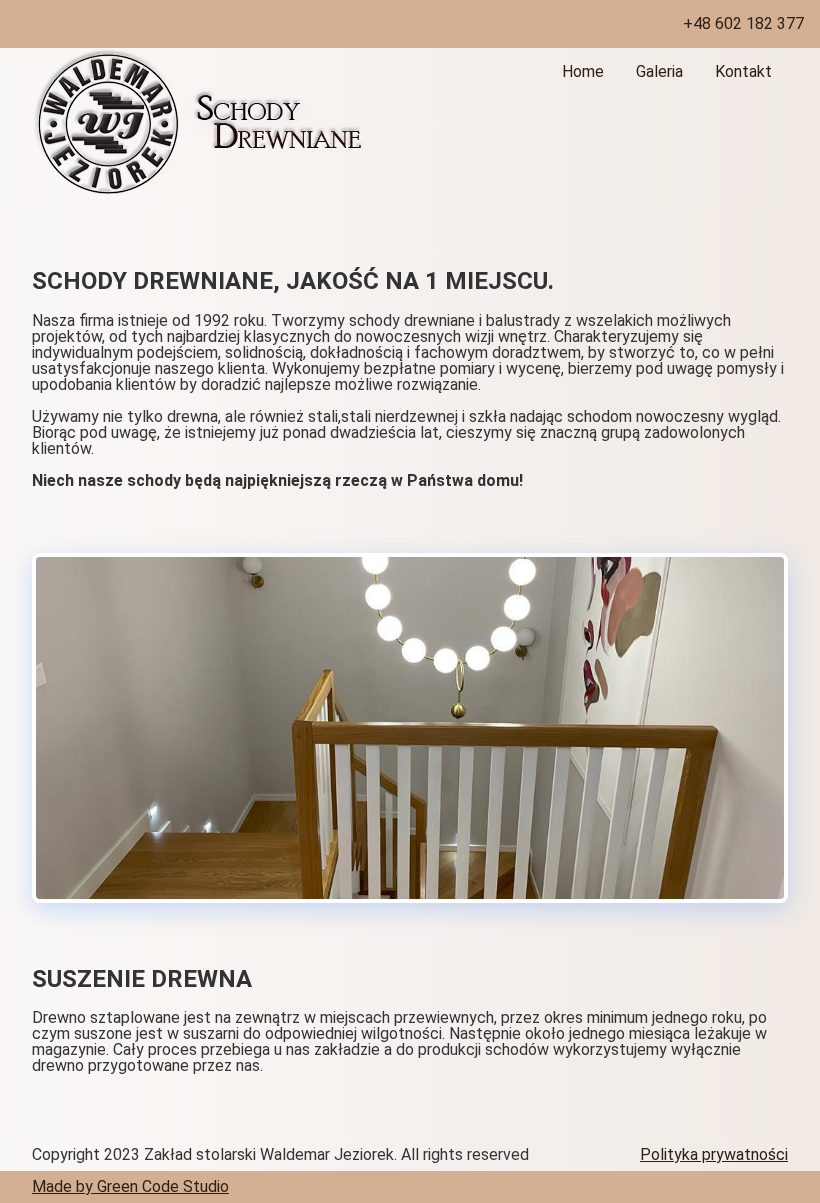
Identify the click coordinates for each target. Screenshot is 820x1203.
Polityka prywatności (714, 1154)
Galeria (659, 71)
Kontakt (743, 71)
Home (583, 71)
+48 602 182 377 (743, 23)
